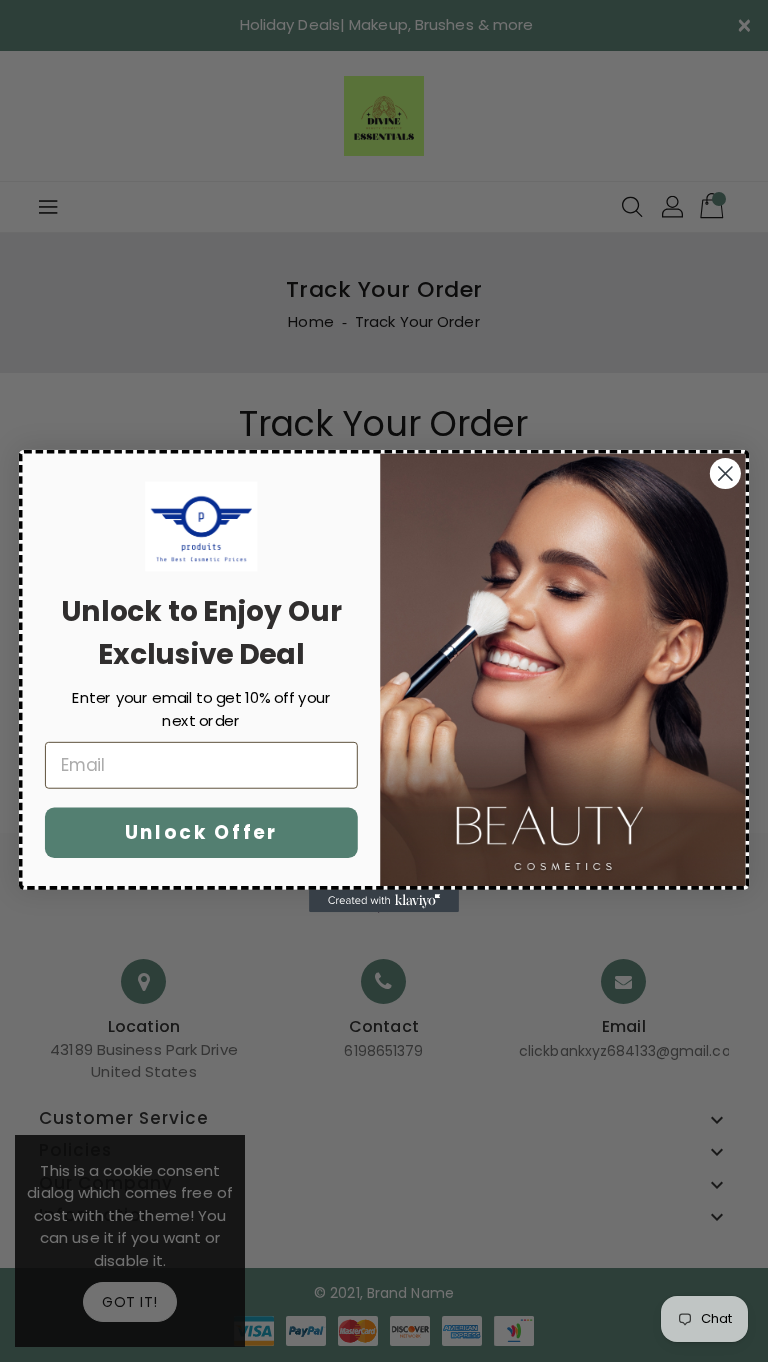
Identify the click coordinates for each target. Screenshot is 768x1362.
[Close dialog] (725, 473)
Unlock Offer (202, 832)
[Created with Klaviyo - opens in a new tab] (384, 901)
